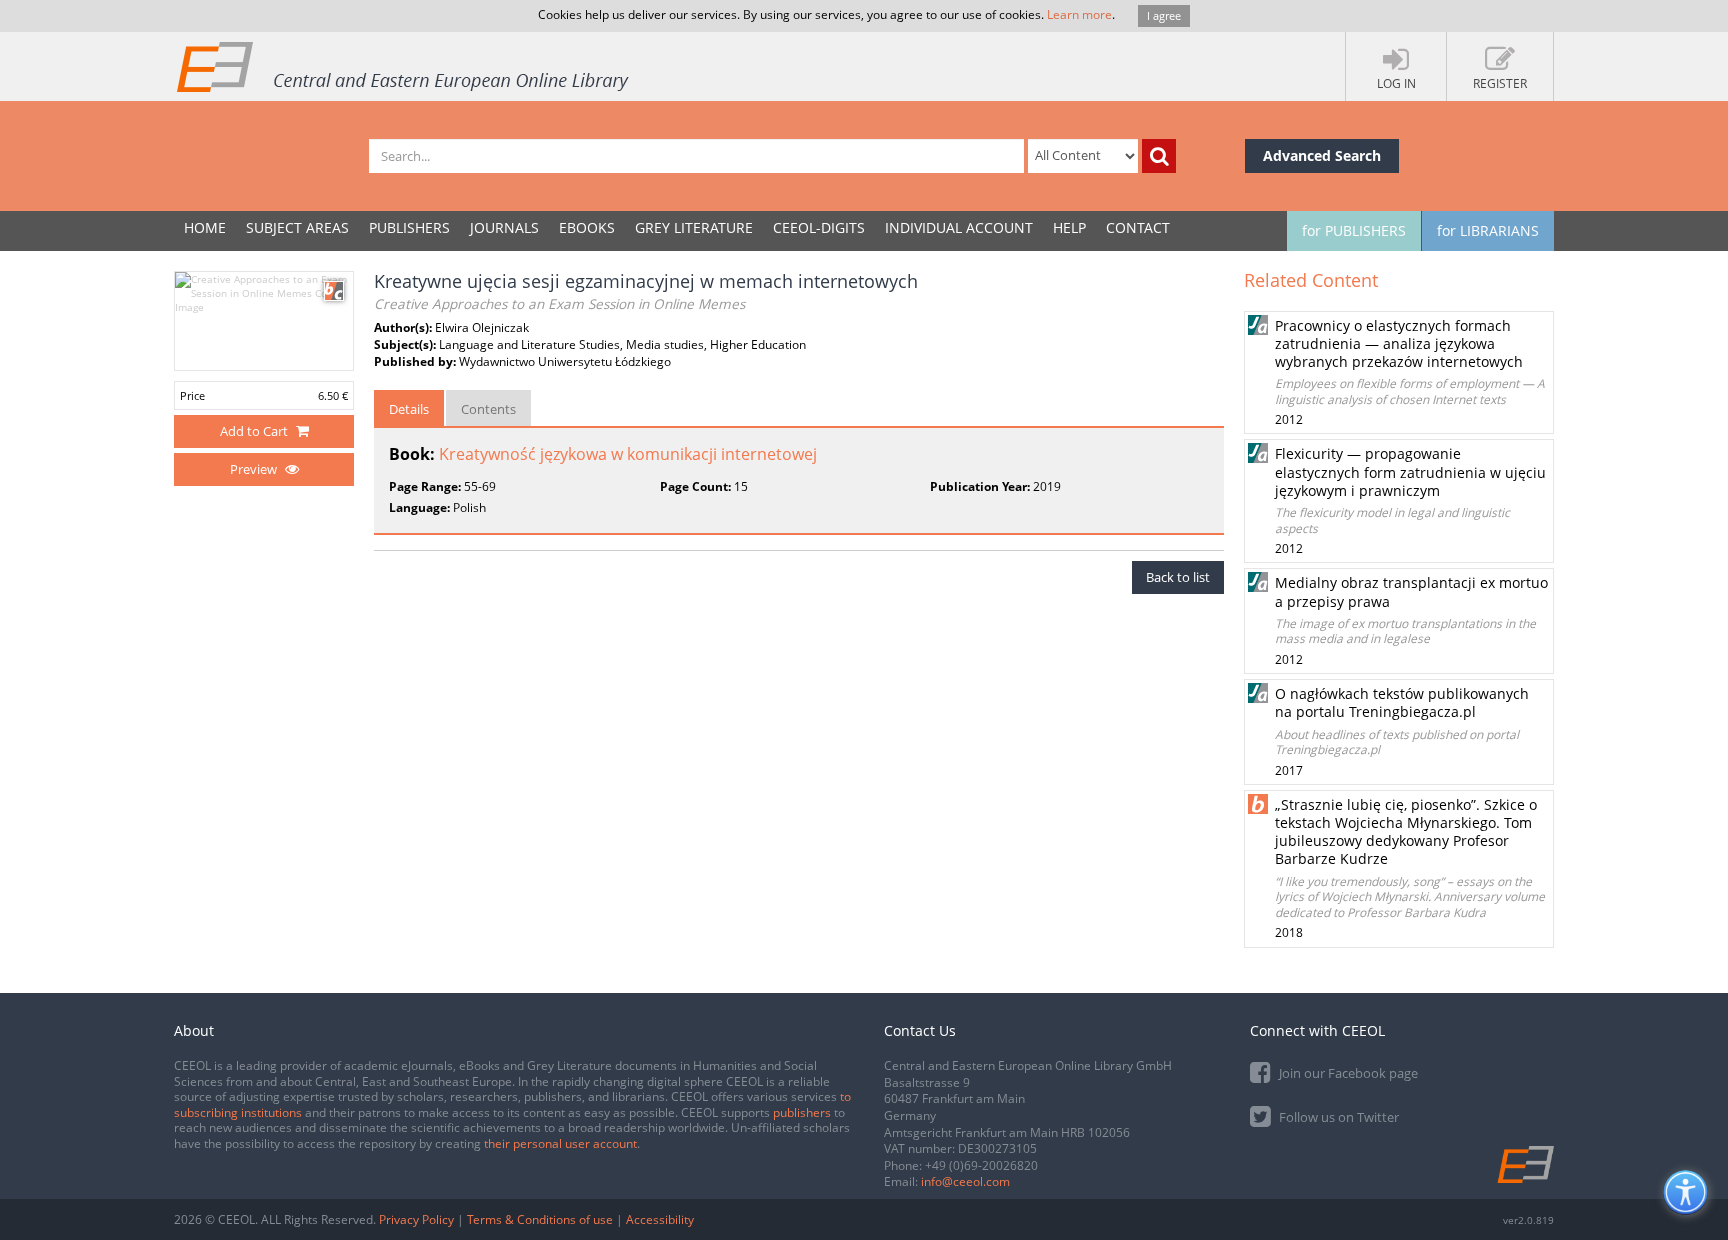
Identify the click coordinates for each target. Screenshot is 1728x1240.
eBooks (587, 227)
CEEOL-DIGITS (819, 227)
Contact (1138, 227)
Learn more (1079, 14)
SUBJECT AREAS (297, 227)
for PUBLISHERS (1354, 230)
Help (1069, 227)
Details (409, 409)
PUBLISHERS (409, 227)
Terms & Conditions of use (540, 1219)
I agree (1164, 15)
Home (205, 227)
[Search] (1159, 156)
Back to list (1178, 577)
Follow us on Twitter (1337, 1117)
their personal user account (560, 1143)
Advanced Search (1322, 155)
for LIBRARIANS (1488, 230)
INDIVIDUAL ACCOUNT (959, 227)
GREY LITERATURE (694, 227)
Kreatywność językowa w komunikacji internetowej (628, 454)
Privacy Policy (416, 1219)
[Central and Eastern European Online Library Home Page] (404, 66)
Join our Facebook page (1347, 1073)
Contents (488, 409)
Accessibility (660, 1219)
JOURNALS (504, 227)
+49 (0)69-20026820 (981, 1165)
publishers (802, 1112)
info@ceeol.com (965, 1181)
